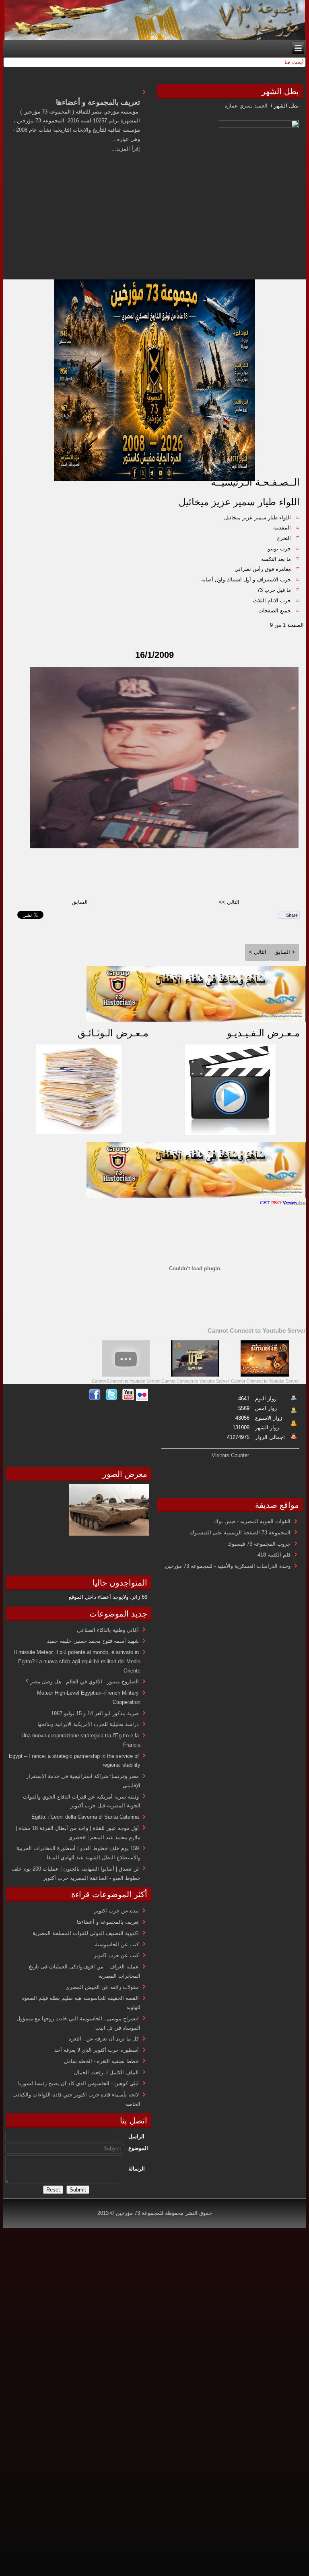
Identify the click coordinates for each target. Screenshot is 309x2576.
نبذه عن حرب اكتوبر (116, 1911)
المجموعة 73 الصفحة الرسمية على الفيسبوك (240, 1533)
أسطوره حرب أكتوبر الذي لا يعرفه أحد (97, 2050)
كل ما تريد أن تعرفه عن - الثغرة (104, 2039)
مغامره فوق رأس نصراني (263, 569)
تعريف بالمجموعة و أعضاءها (108, 1922)
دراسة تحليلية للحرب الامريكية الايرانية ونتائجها (88, 1724)
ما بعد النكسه (276, 559)
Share (292, 915)
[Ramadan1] (196, 1020)
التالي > (258, 952)
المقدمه (282, 528)
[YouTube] (128, 1399)
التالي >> (229, 902)
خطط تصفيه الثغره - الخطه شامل (101, 2061)
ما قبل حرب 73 (274, 590)
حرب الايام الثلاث (272, 601)
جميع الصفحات (275, 611)
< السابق (285, 952)
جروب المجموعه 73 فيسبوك (259, 1544)
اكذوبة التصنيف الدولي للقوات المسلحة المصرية (86, 1933)
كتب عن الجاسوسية (117, 1944)
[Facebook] (95, 1399)
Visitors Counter (230, 1455)
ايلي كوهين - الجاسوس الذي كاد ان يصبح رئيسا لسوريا (78, 2083)
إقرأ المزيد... (126, 149)
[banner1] (196, 1196)
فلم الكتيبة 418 (274, 1555)
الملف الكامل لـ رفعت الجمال (106, 2073)
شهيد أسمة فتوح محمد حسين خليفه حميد (93, 1641)
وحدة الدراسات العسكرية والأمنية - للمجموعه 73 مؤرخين (228, 1566)
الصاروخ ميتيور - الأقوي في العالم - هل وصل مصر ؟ (82, 1682)
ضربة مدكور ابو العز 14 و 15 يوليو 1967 (95, 1713)
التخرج (284, 538)
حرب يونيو (279, 549)
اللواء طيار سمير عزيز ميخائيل (239, 502)
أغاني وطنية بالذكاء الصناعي (108, 1630)
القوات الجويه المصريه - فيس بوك (252, 1521)
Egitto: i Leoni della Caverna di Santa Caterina (85, 1817)
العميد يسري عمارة (247, 106)
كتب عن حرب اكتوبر (116, 1955)
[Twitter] (111, 1399)
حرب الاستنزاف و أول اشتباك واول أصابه (246, 580)
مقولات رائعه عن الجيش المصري (102, 1987)
